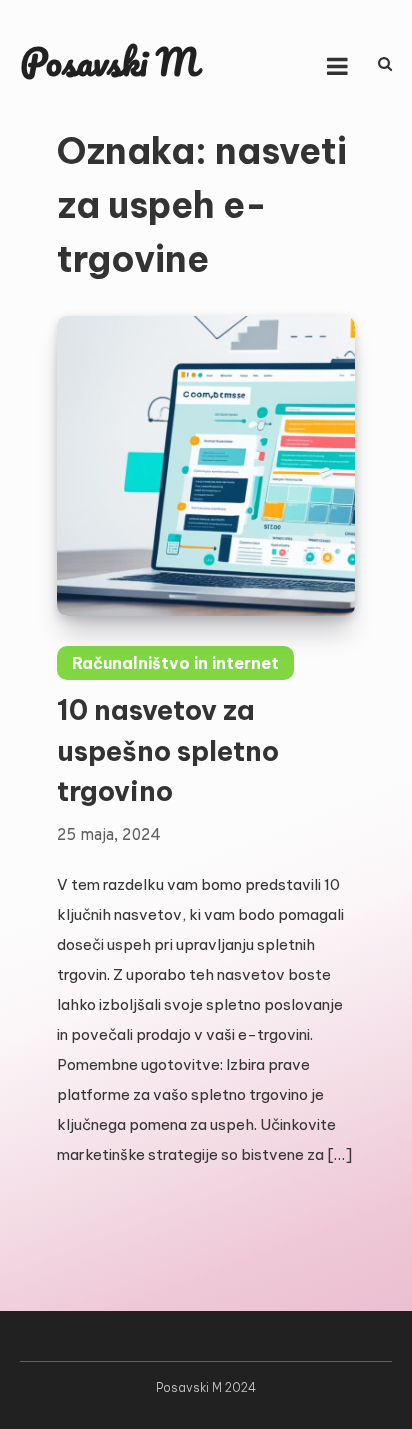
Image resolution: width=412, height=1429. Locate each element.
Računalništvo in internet (175, 663)
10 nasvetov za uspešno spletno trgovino (168, 750)
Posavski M (109, 61)
